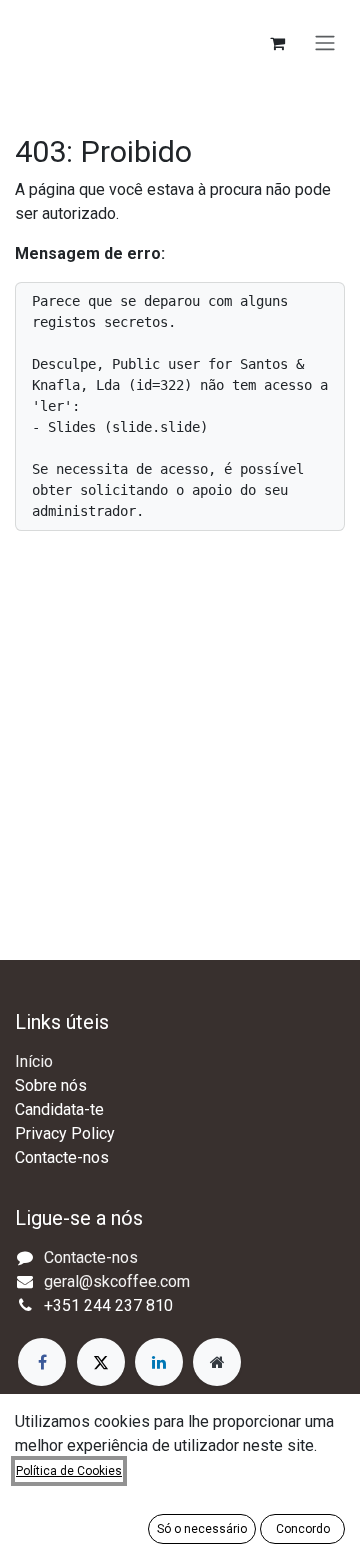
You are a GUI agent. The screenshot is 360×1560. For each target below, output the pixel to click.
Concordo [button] (303, 1529)
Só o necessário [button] (202, 1529)
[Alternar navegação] (325, 43)
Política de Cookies (69, 1471)
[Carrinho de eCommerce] (277, 43)
